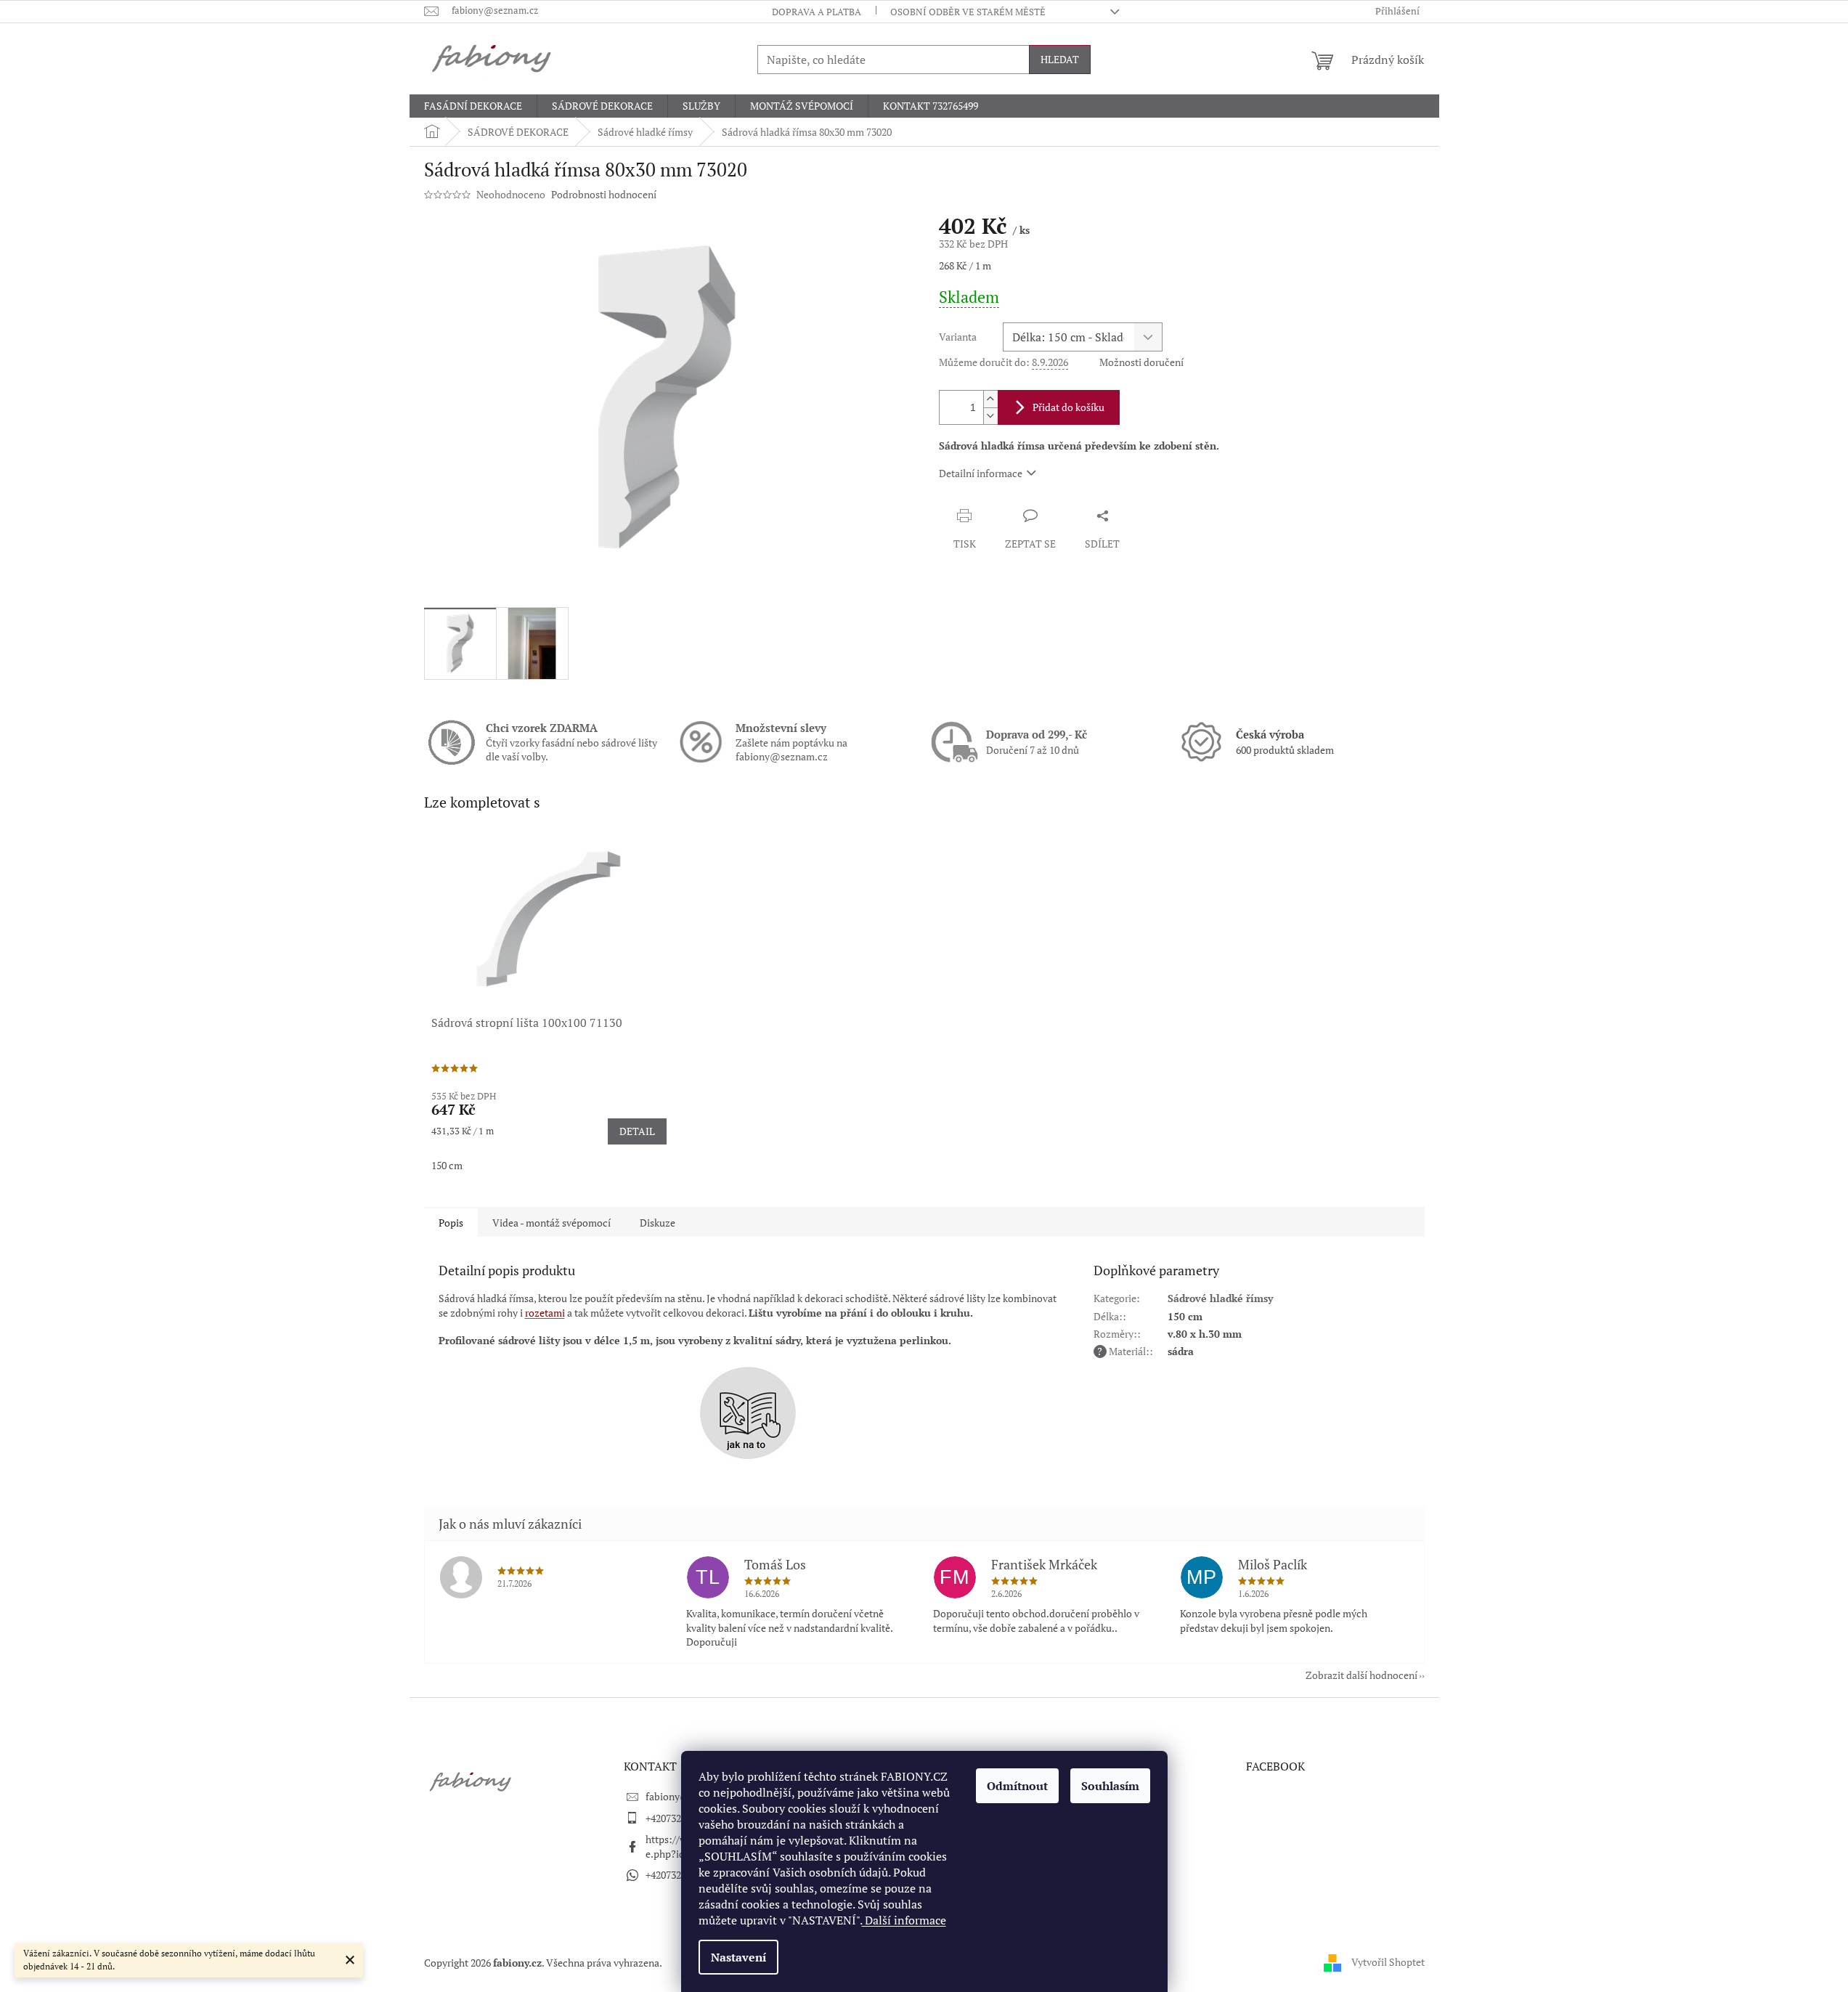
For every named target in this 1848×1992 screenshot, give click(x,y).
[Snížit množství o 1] (990, 416)
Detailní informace (981, 473)
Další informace (904, 1920)
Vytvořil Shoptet (1388, 1961)
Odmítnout (1017, 1786)
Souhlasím (1110, 1786)
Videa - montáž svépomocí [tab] (551, 1223)
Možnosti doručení (1141, 362)
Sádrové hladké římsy (1220, 1298)
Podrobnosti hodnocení (604, 194)
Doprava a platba (817, 12)
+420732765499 (679, 1818)
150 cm (447, 1165)
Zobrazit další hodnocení (1361, 1675)
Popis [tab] (451, 1223)
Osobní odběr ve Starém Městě (968, 12)
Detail (637, 1131)
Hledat (1060, 59)
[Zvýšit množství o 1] (990, 399)
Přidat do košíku (1068, 407)
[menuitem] (473, 106)
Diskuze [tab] (658, 1223)
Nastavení (738, 1957)
